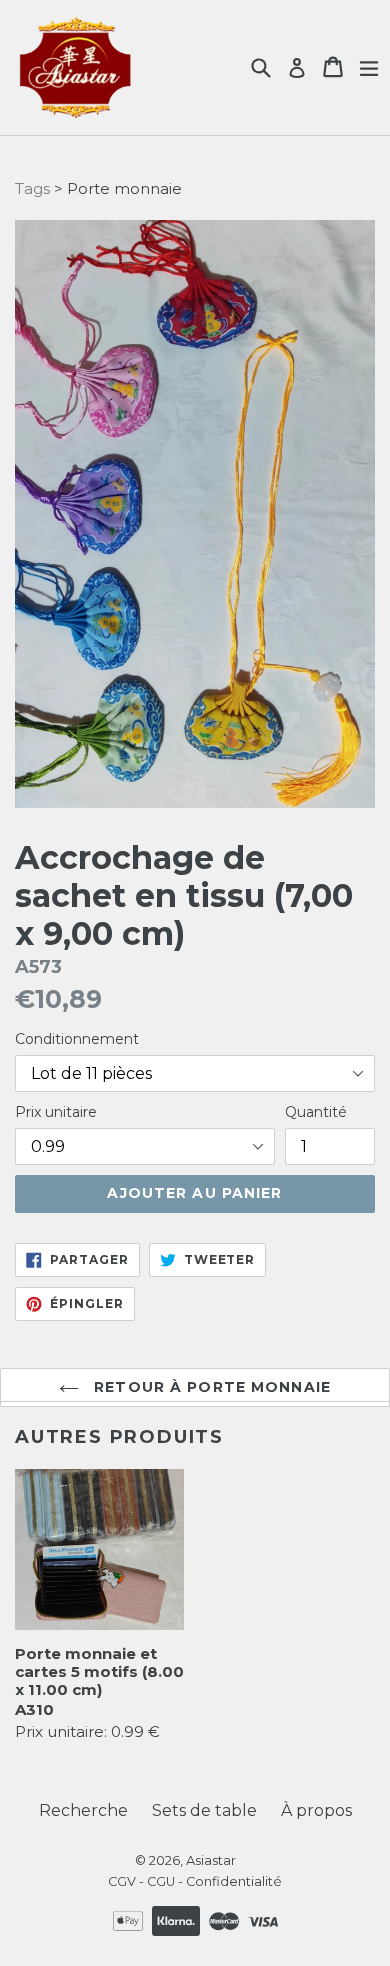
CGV (122, 1881)
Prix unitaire (56, 1112)
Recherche (83, 1810)
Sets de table (204, 1810)
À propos (316, 1810)
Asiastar (211, 1860)
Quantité (316, 1112)
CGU (161, 1881)
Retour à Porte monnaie (210, 1387)
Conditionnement (77, 1039)
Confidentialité (234, 1881)
